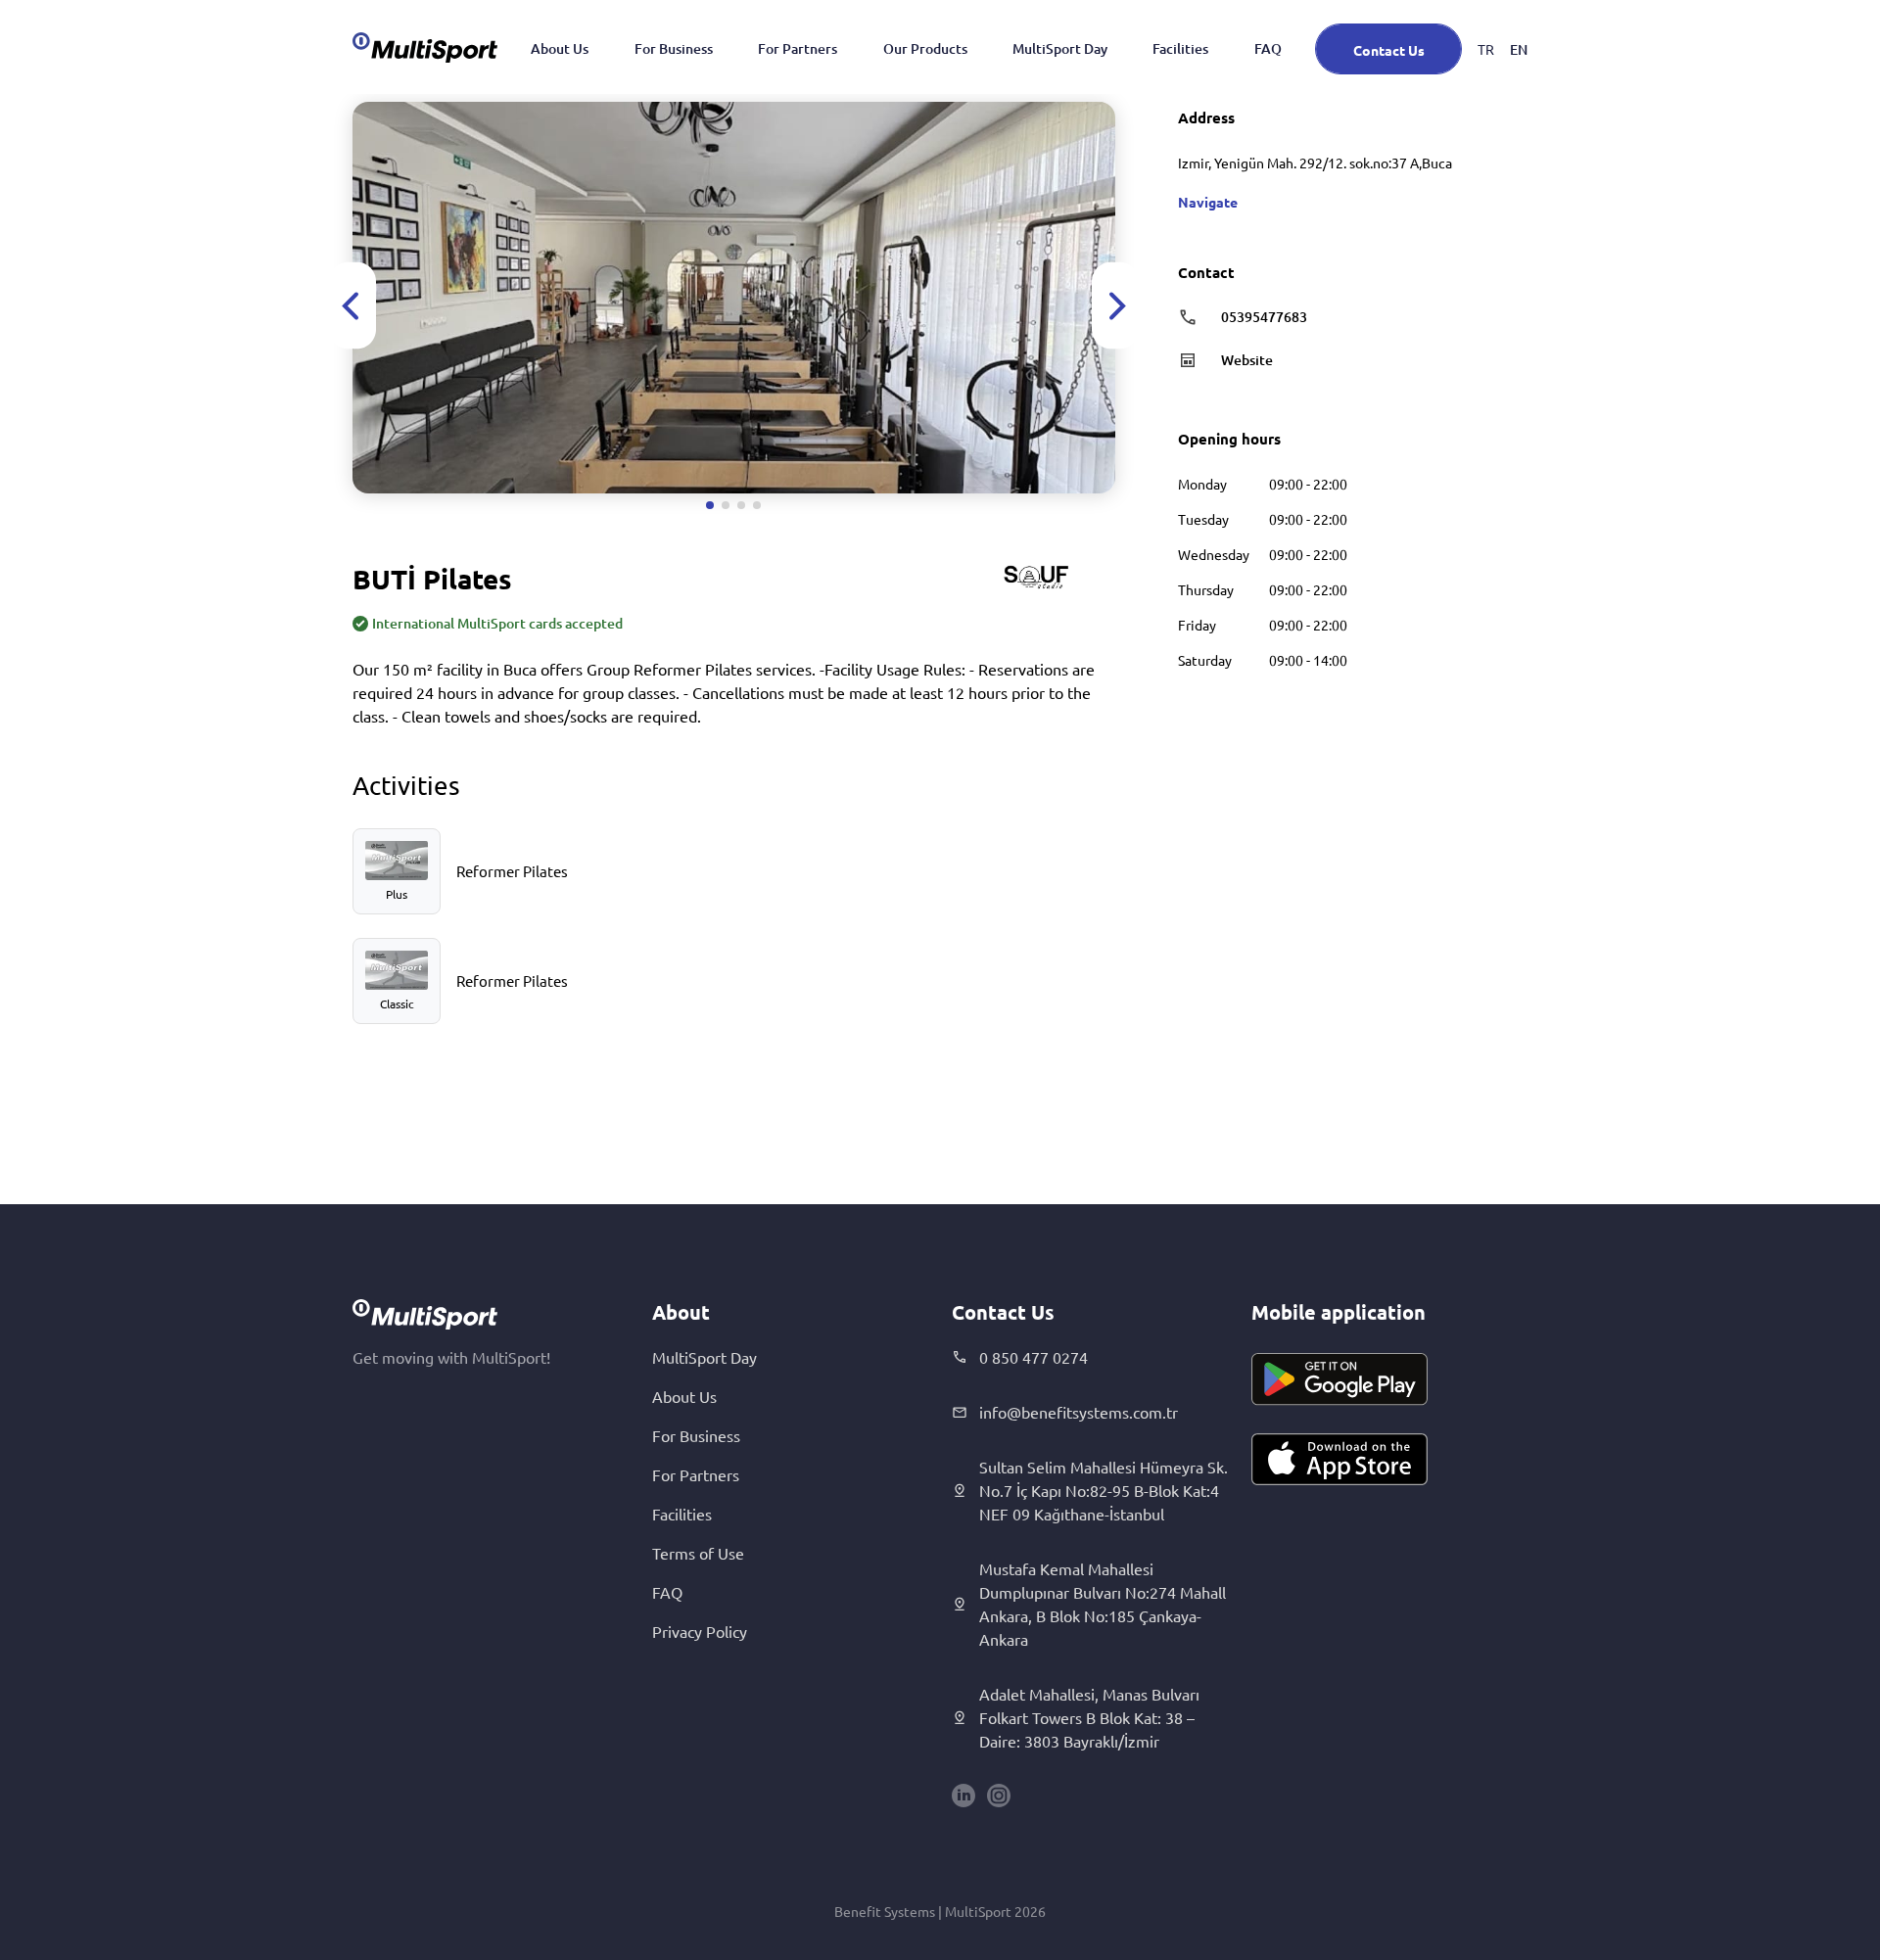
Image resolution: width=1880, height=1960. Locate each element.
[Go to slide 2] (726, 505)
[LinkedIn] (963, 1796)
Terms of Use (698, 1553)
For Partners (798, 48)
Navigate (1208, 202)
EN (1519, 49)
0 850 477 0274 (1034, 1357)
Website (1247, 360)
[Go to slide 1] (710, 505)
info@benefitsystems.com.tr (1079, 1412)
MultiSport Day (1060, 48)
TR (1486, 49)
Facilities (1180, 48)
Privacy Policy (700, 1631)
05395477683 (1264, 317)
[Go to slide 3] (741, 505)
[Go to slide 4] (757, 505)
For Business (674, 48)
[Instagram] (999, 1796)
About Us (560, 48)
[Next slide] (1115, 306)
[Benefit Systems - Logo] (425, 47)
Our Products (925, 48)
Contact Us (1389, 50)
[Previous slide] (352, 306)
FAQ (1268, 48)
